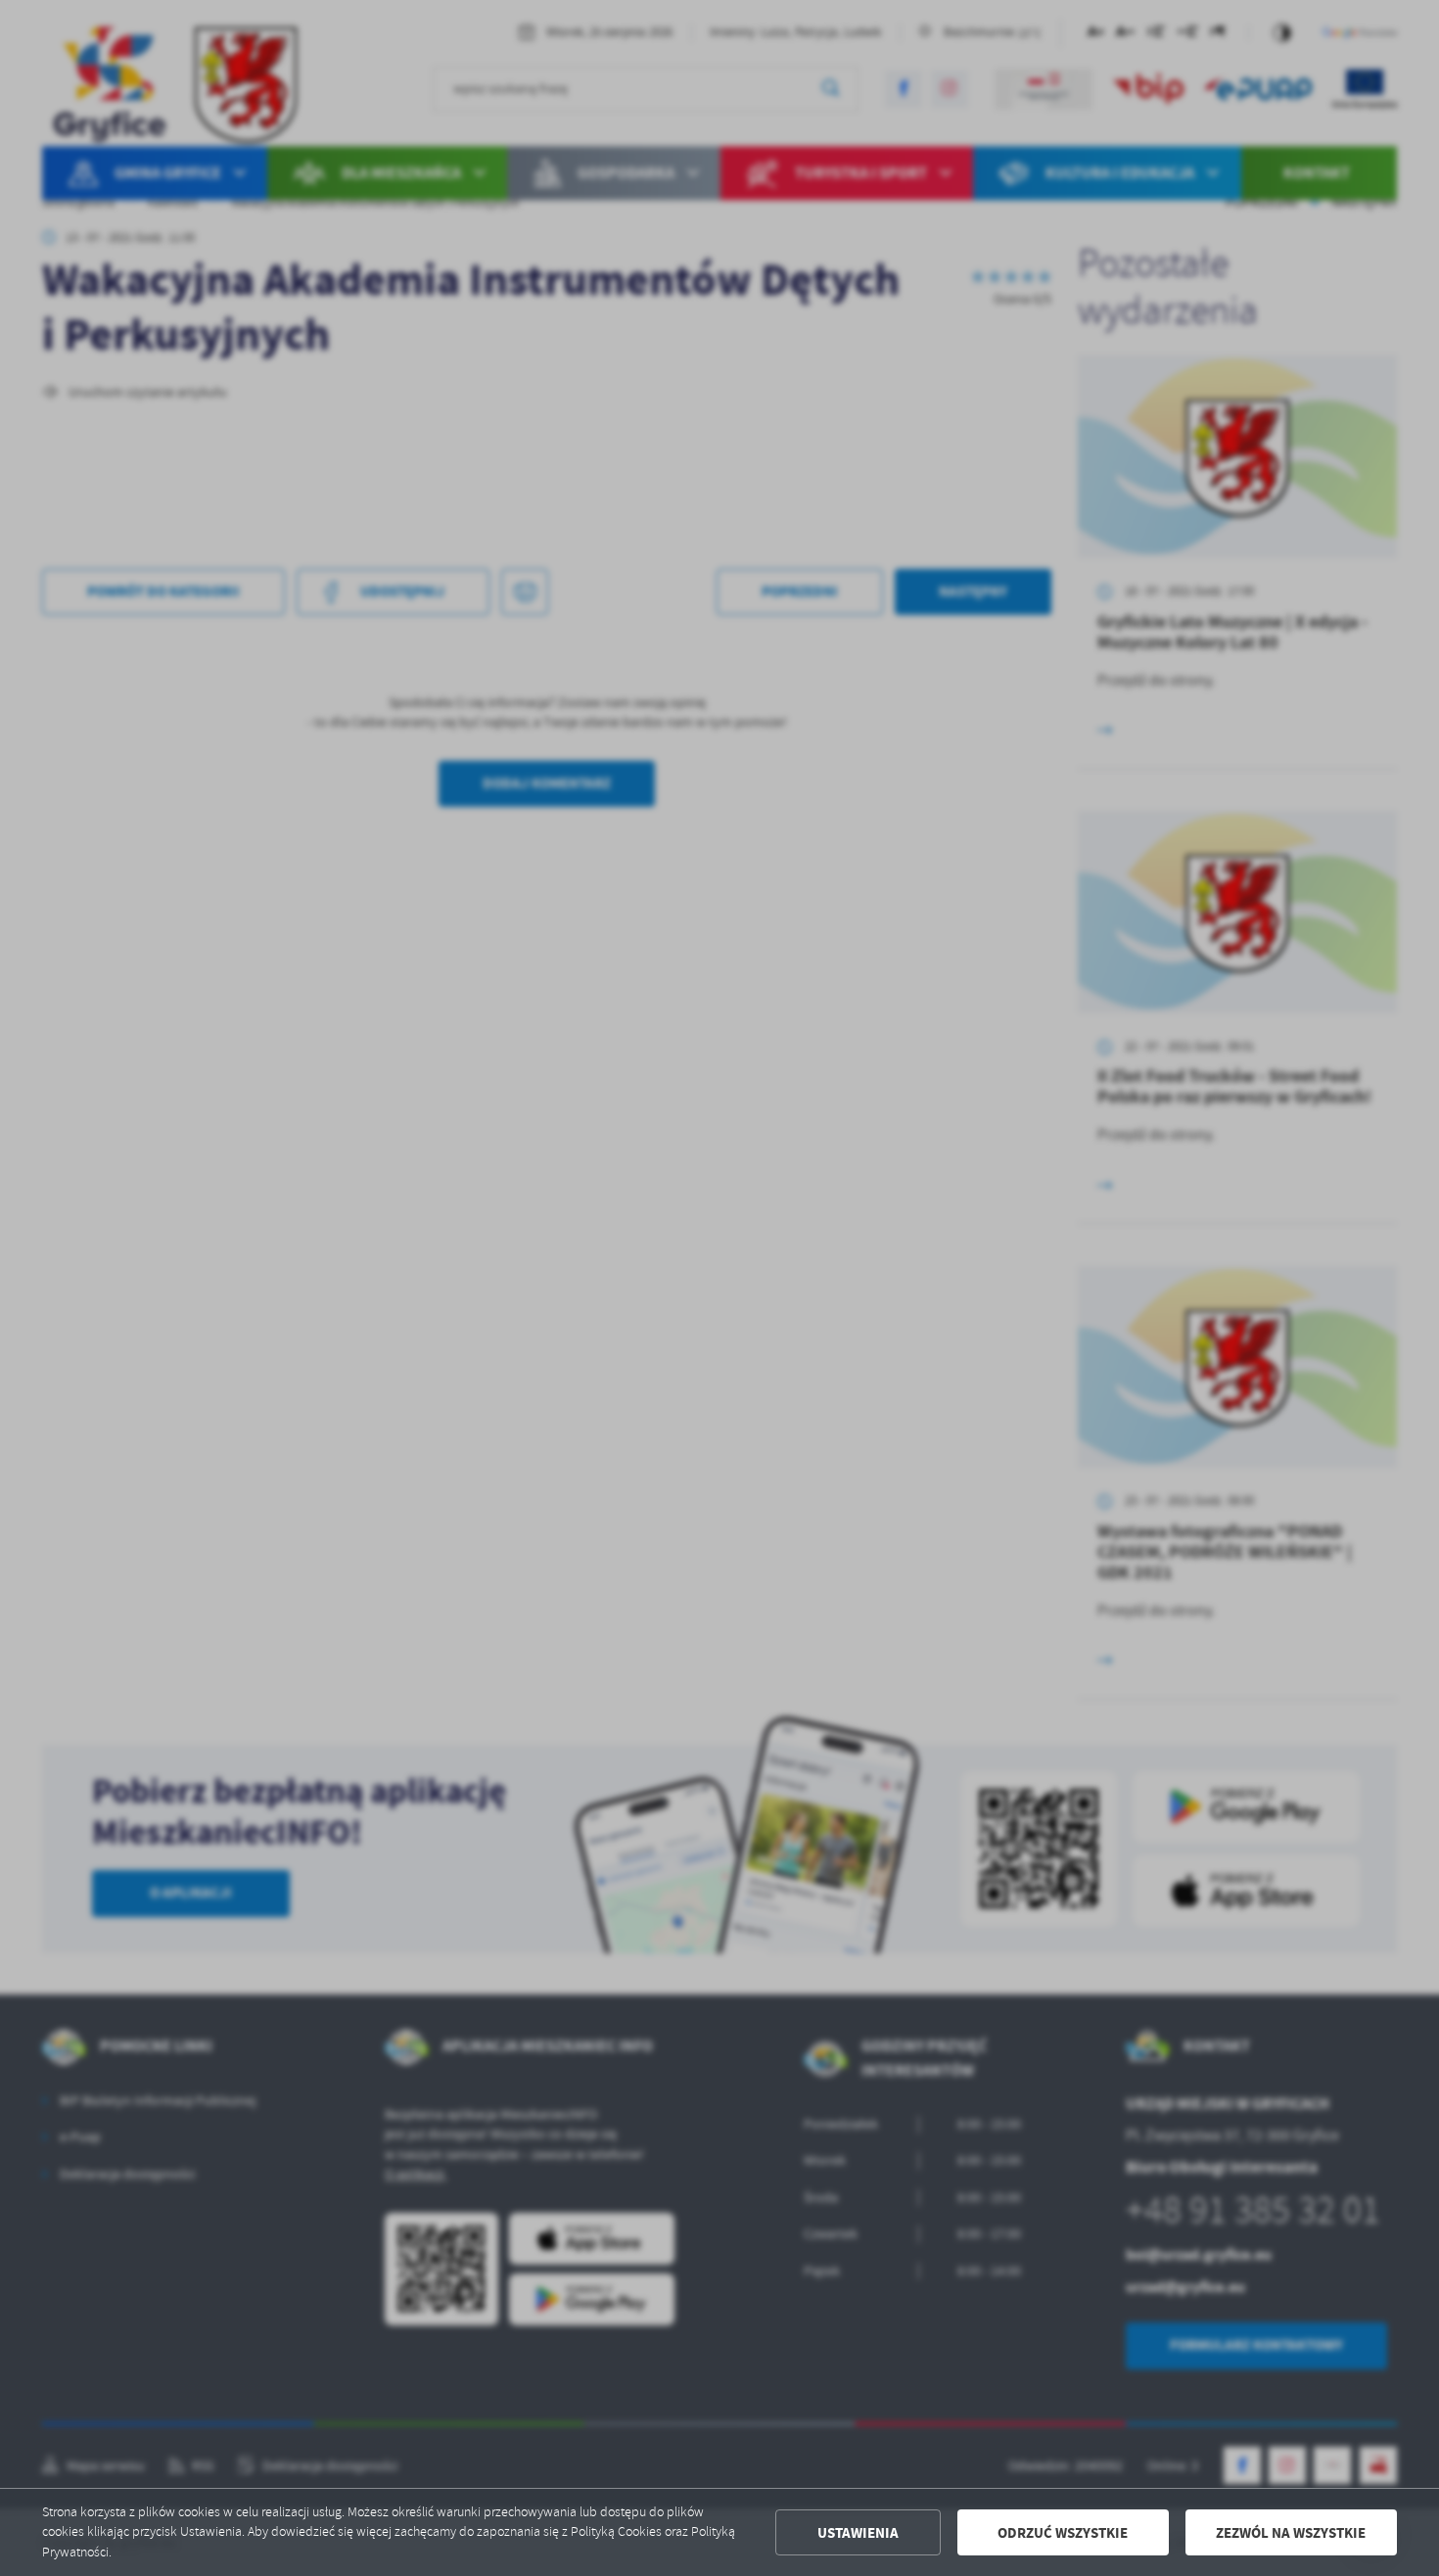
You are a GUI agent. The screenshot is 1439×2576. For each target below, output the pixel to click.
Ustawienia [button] (858, 2533)
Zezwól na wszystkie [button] (1291, 2533)
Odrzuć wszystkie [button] (1063, 2533)
